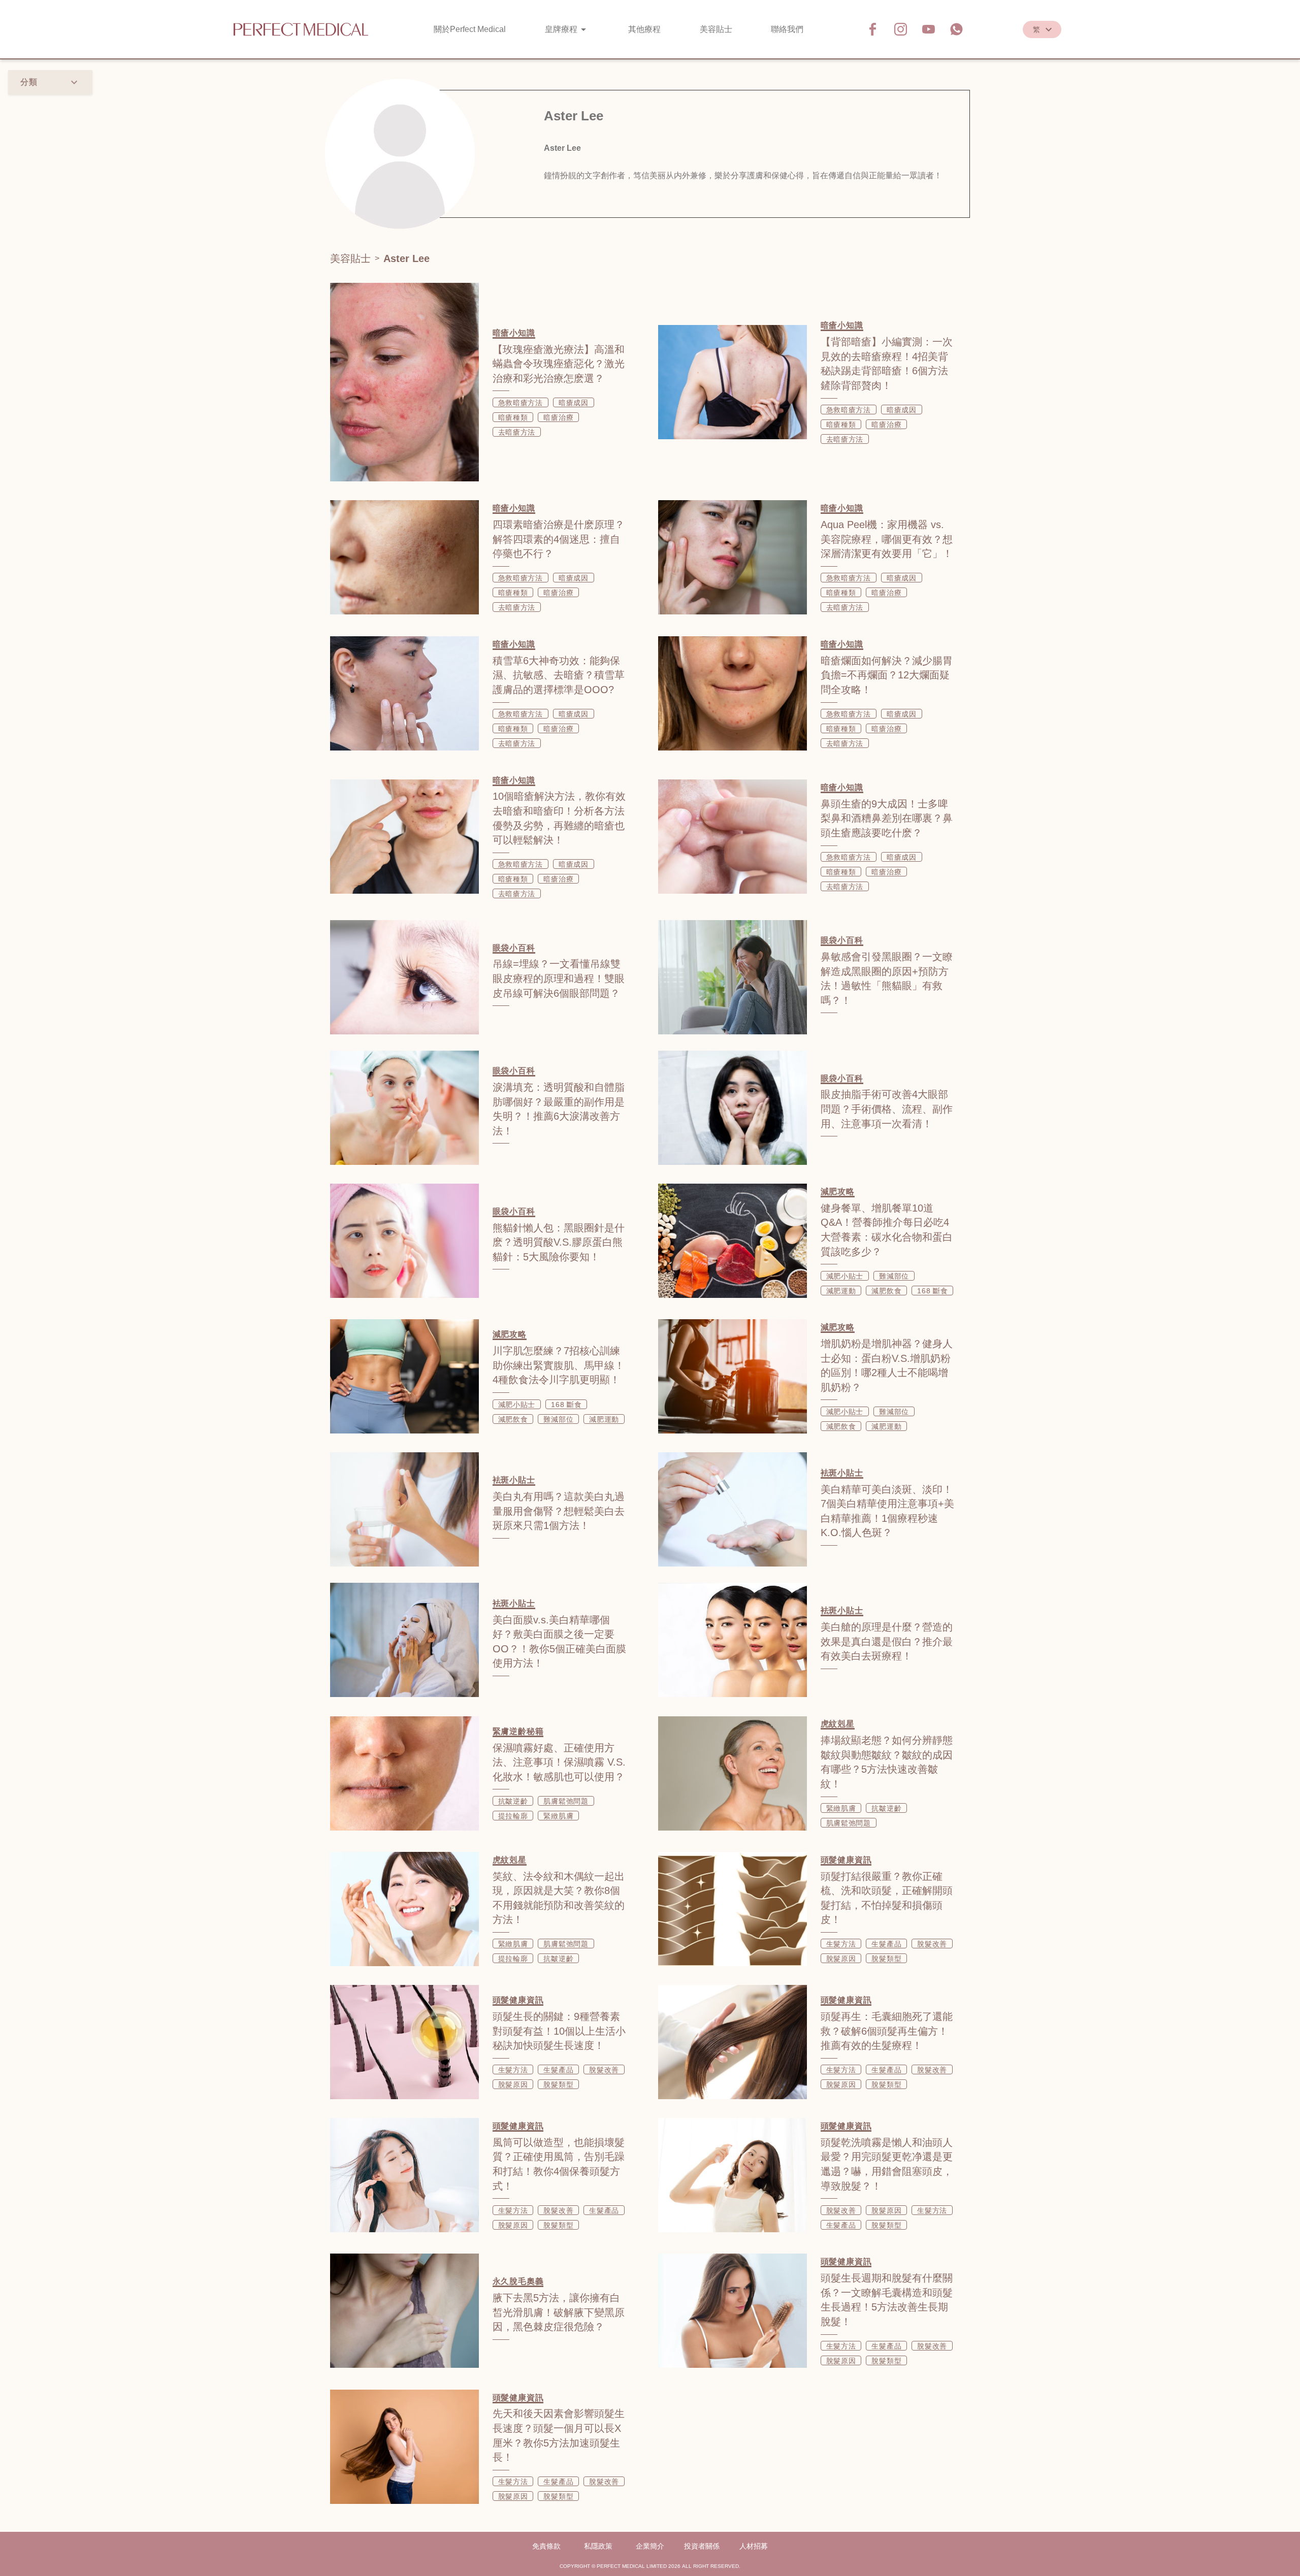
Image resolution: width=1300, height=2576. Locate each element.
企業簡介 (650, 2546)
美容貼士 (350, 258)
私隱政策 (598, 2546)
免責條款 (546, 2546)
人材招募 (754, 2546)
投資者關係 (702, 2546)
